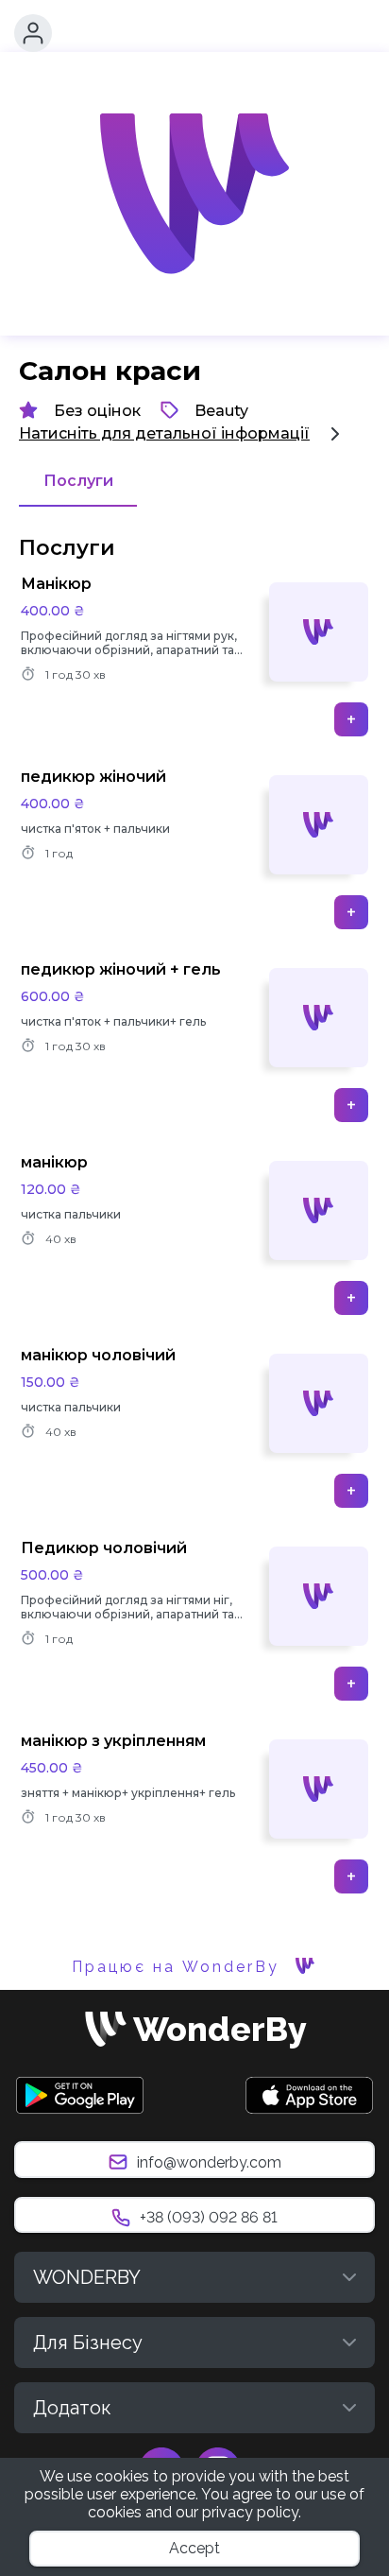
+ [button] (351, 719)
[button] (33, 33)
